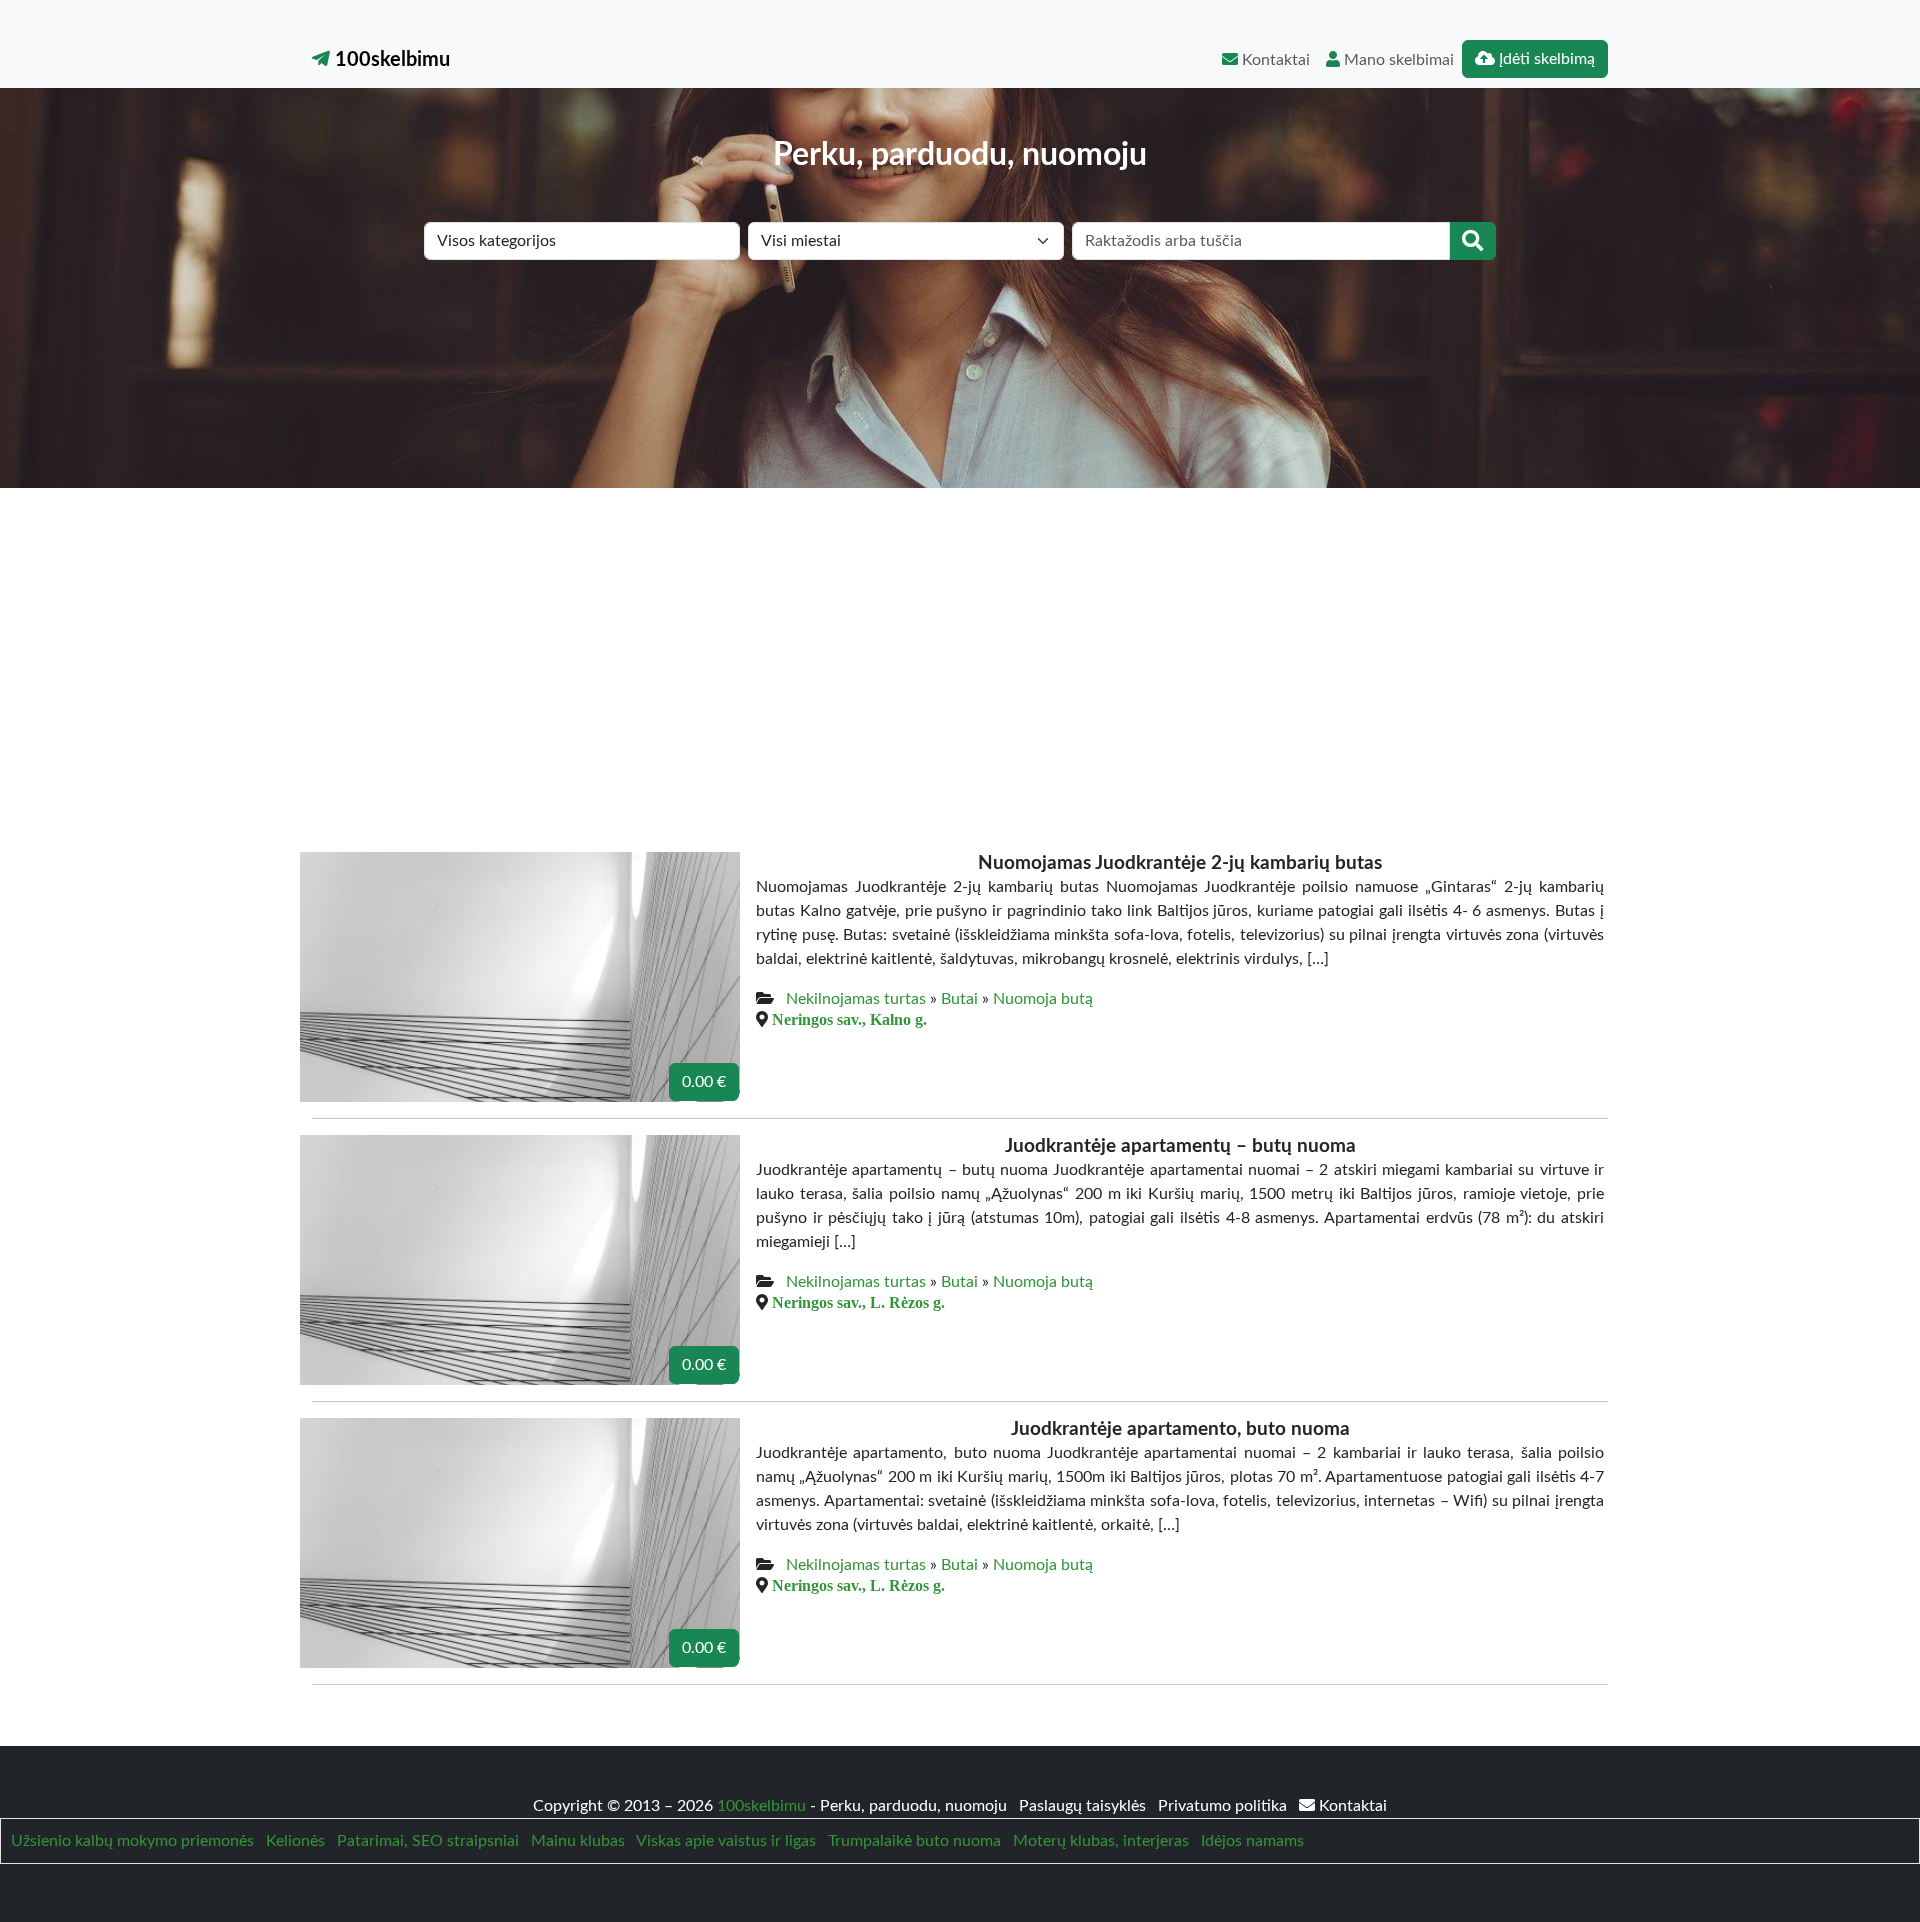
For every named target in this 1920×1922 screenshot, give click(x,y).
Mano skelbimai (1397, 60)
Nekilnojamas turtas (856, 999)
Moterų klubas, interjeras (1101, 1841)
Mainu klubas (578, 1841)
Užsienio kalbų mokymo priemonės (132, 1841)
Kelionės (295, 1841)
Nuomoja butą (1043, 999)
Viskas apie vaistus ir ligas (726, 1841)
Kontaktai (1274, 60)
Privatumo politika (1224, 1806)
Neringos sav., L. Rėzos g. (858, 1302)
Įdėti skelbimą (1545, 59)
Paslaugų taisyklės (1084, 1806)
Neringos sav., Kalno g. (849, 1019)
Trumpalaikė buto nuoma (914, 1841)
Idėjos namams (1252, 1841)
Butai (959, 999)
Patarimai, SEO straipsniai (428, 1841)
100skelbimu (390, 60)
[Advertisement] (960, 638)
